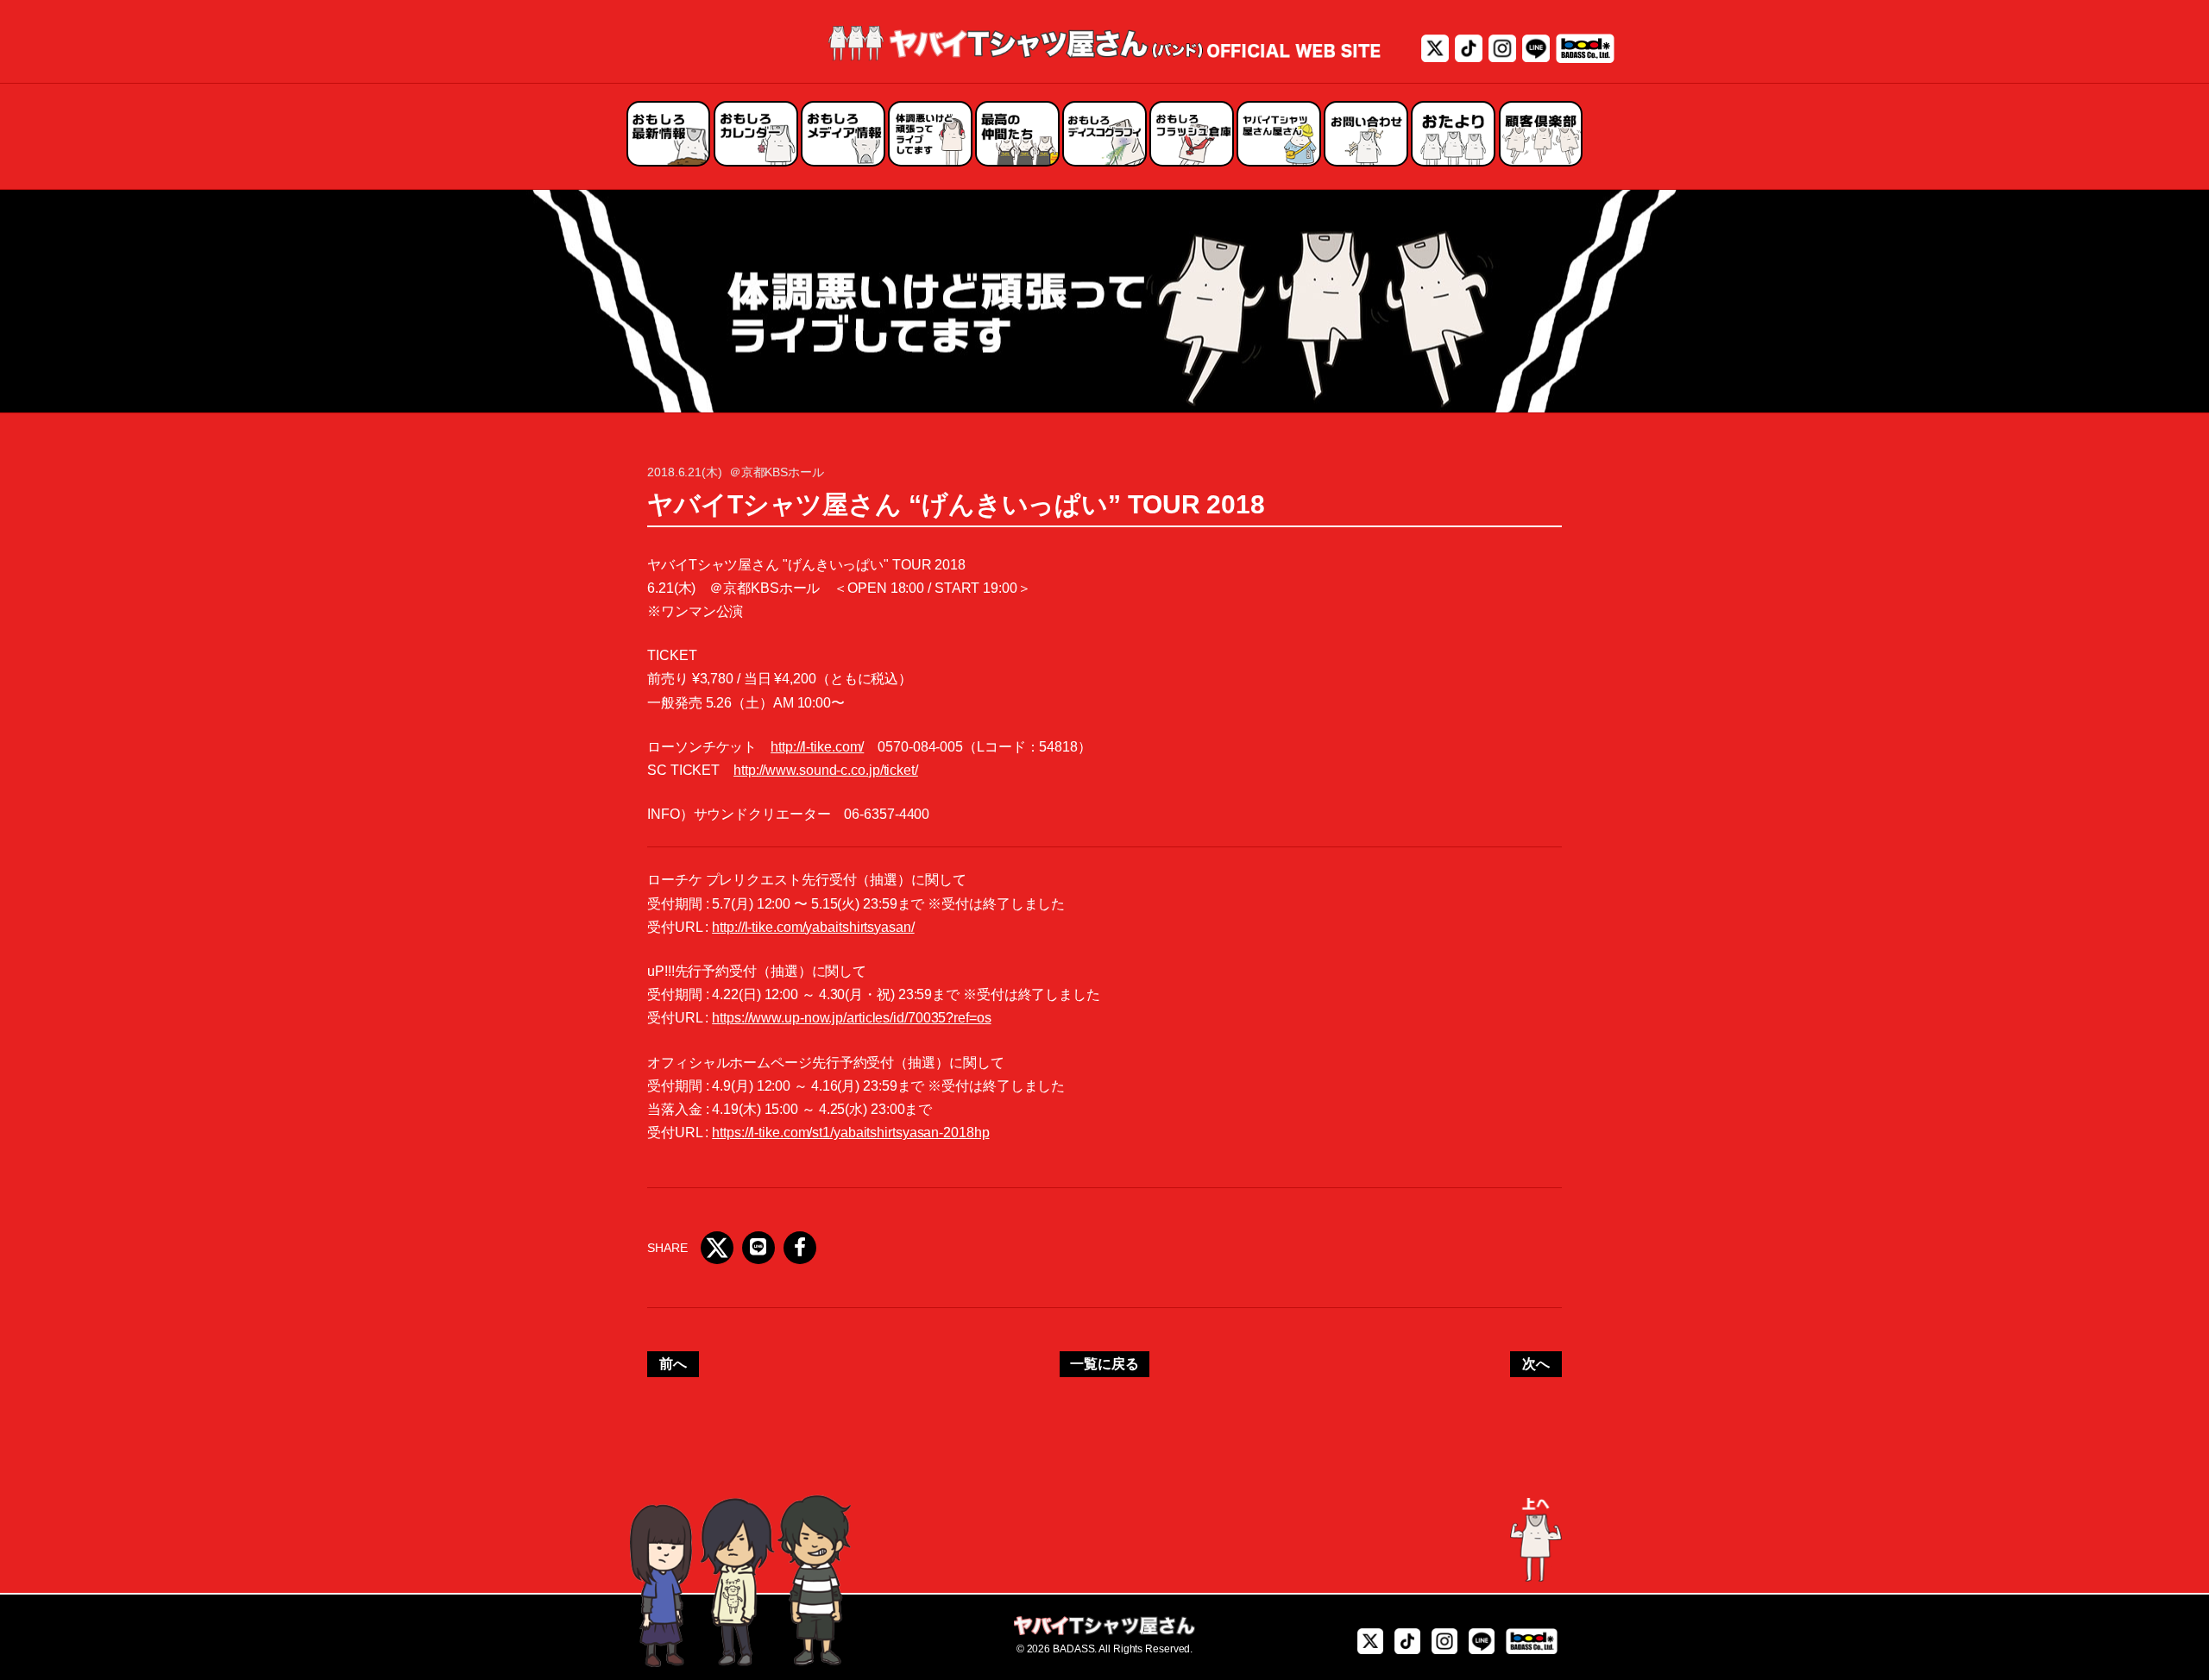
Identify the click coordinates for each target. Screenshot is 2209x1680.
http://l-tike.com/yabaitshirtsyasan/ (813, 927)
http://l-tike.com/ (817, 747)
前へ (673, 1364)
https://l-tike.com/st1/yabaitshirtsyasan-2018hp (850, 1133)
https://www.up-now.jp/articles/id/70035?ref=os (851, 1018)
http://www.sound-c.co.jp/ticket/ (826, 770)
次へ (1536, 1364)
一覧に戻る (1104, 1364)
